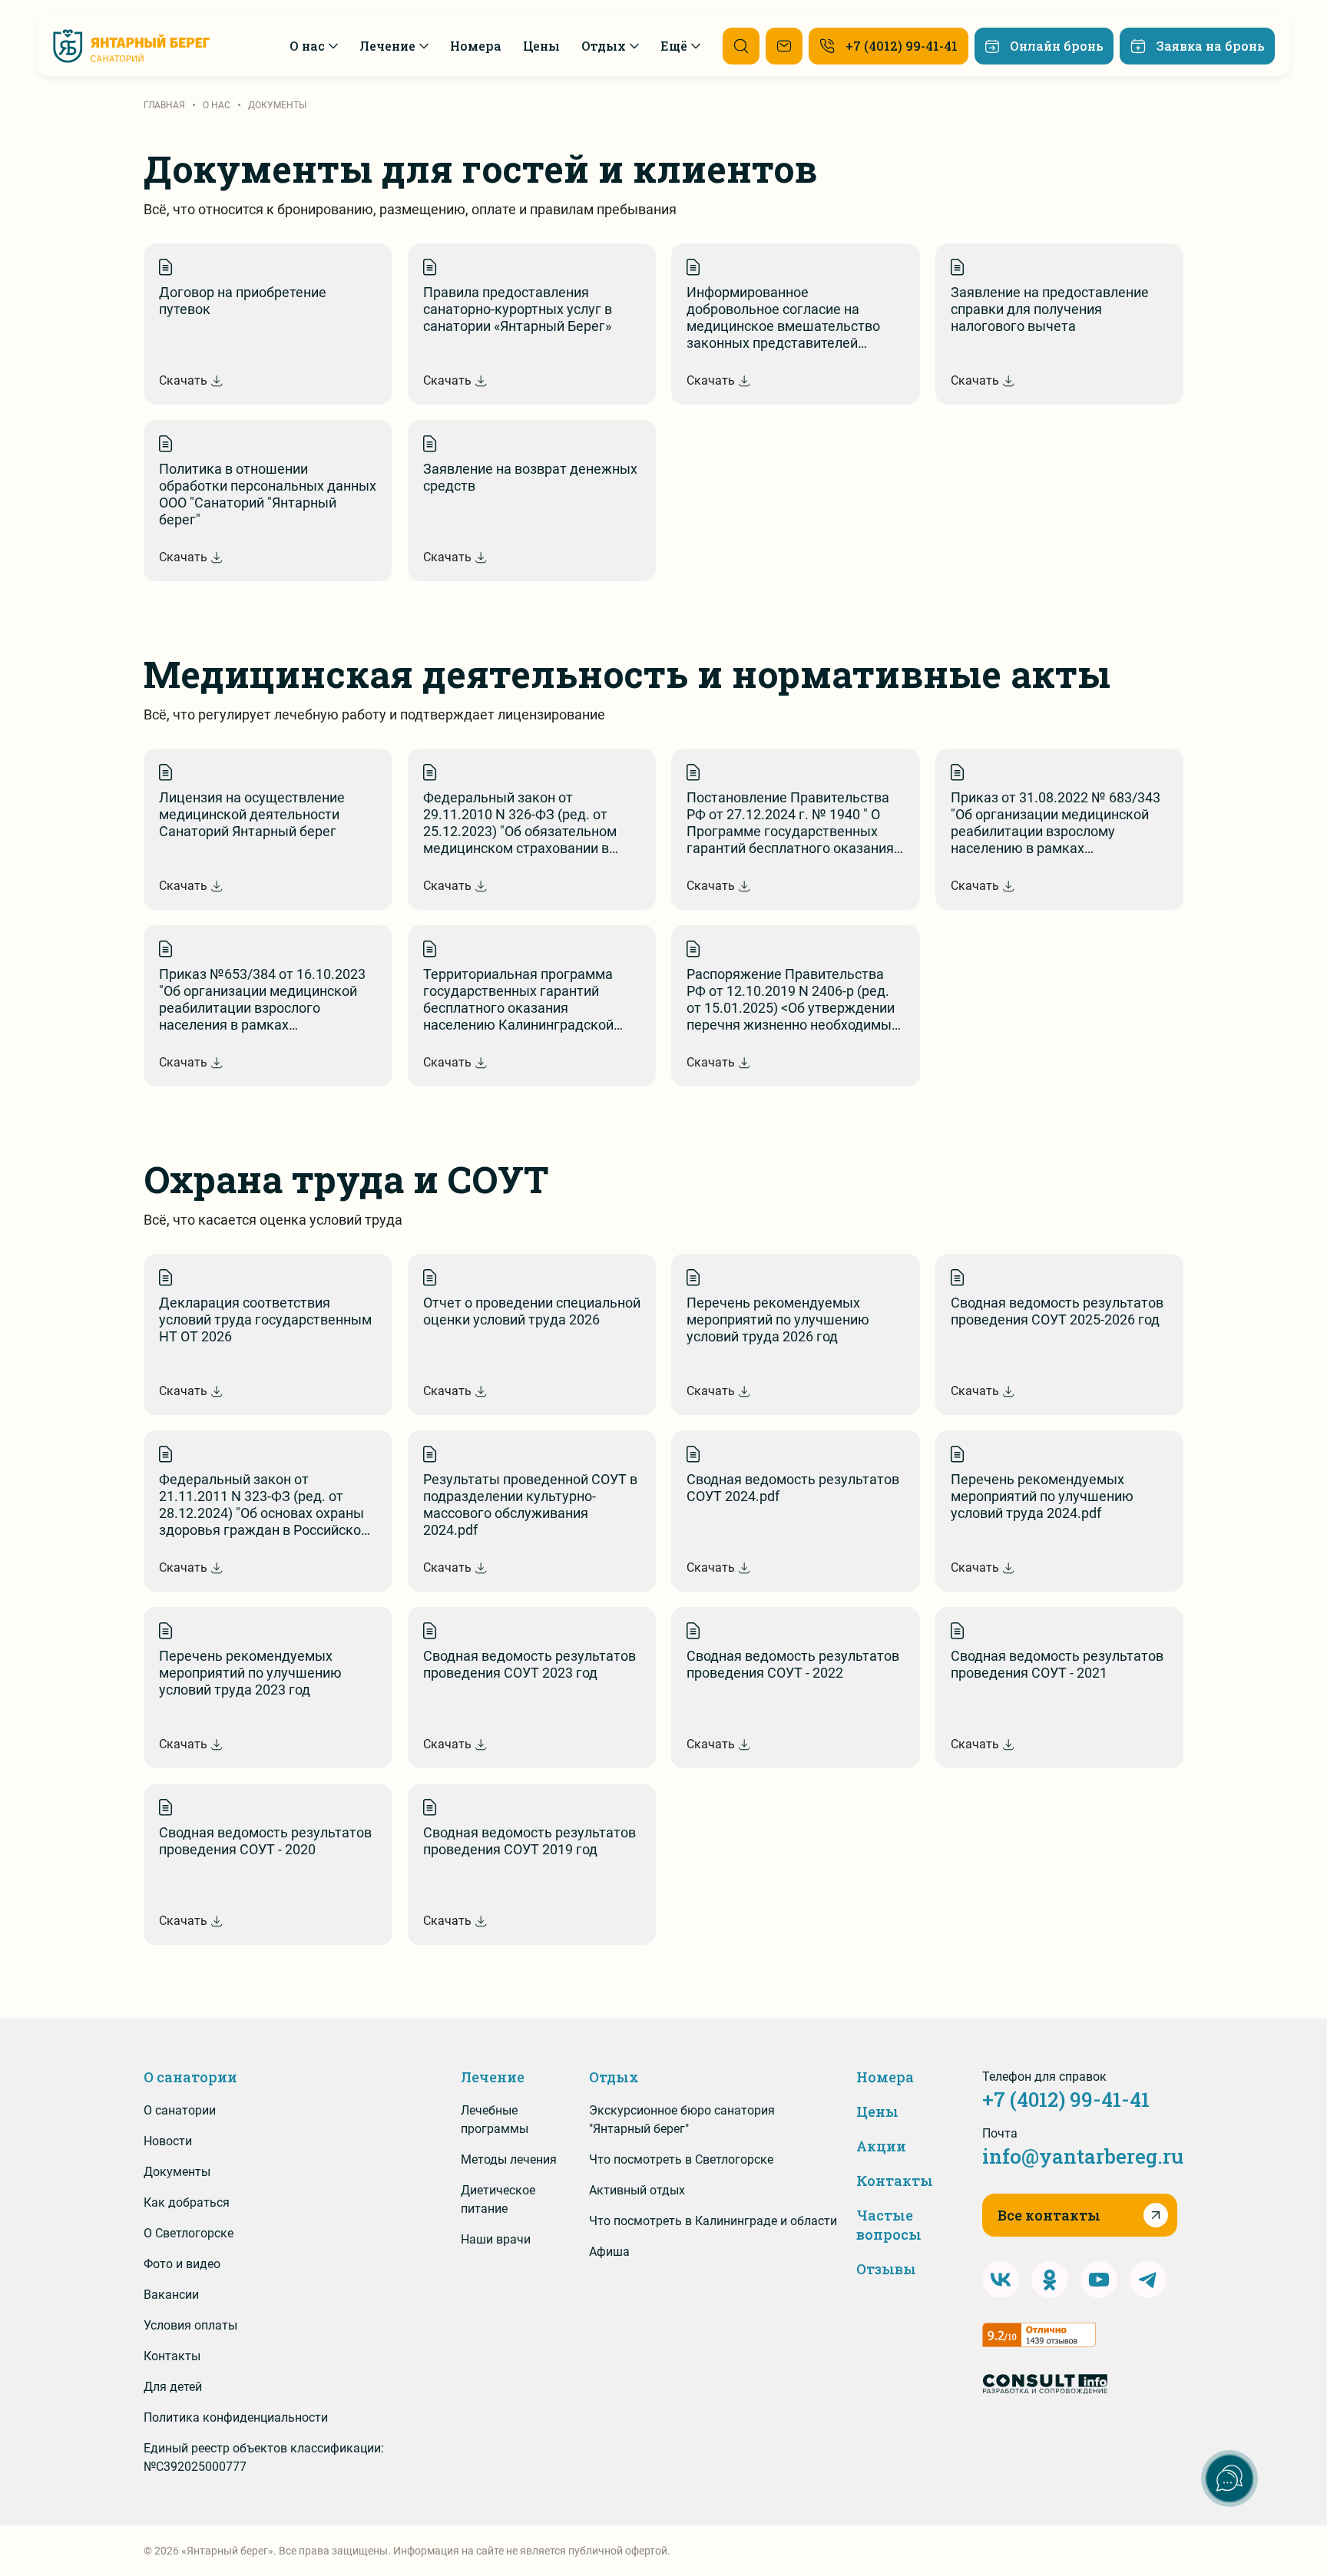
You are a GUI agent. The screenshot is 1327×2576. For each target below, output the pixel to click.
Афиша (609, 2252)
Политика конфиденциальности (236, 2417)
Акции (881, 2146)
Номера (885, 2077)
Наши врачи (496, 2239)
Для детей (173, 2387)
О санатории (190, 2077)
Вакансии (171, 2295)
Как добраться (187, 2202)
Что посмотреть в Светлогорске (681, 2159)
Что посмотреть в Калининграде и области (713, 2221)
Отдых (614, 2077)
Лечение (493, 2077)
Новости (168, 2141)
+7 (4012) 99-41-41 (1066, 2099)
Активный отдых (637, 2190)
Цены (877, 2111)
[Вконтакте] (1001, 2280)
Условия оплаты (190, 2325)
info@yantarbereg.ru (1083, 2156)
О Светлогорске (189, 2233)
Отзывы (886, 2269)
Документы (177, 2172)
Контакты (172, 2356)
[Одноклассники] (1050, 2280)
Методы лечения (509, 2159)
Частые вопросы (889, 2225)
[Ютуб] (1099, 2280)
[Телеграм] (1148, 2280)
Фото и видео (182, 2264)
